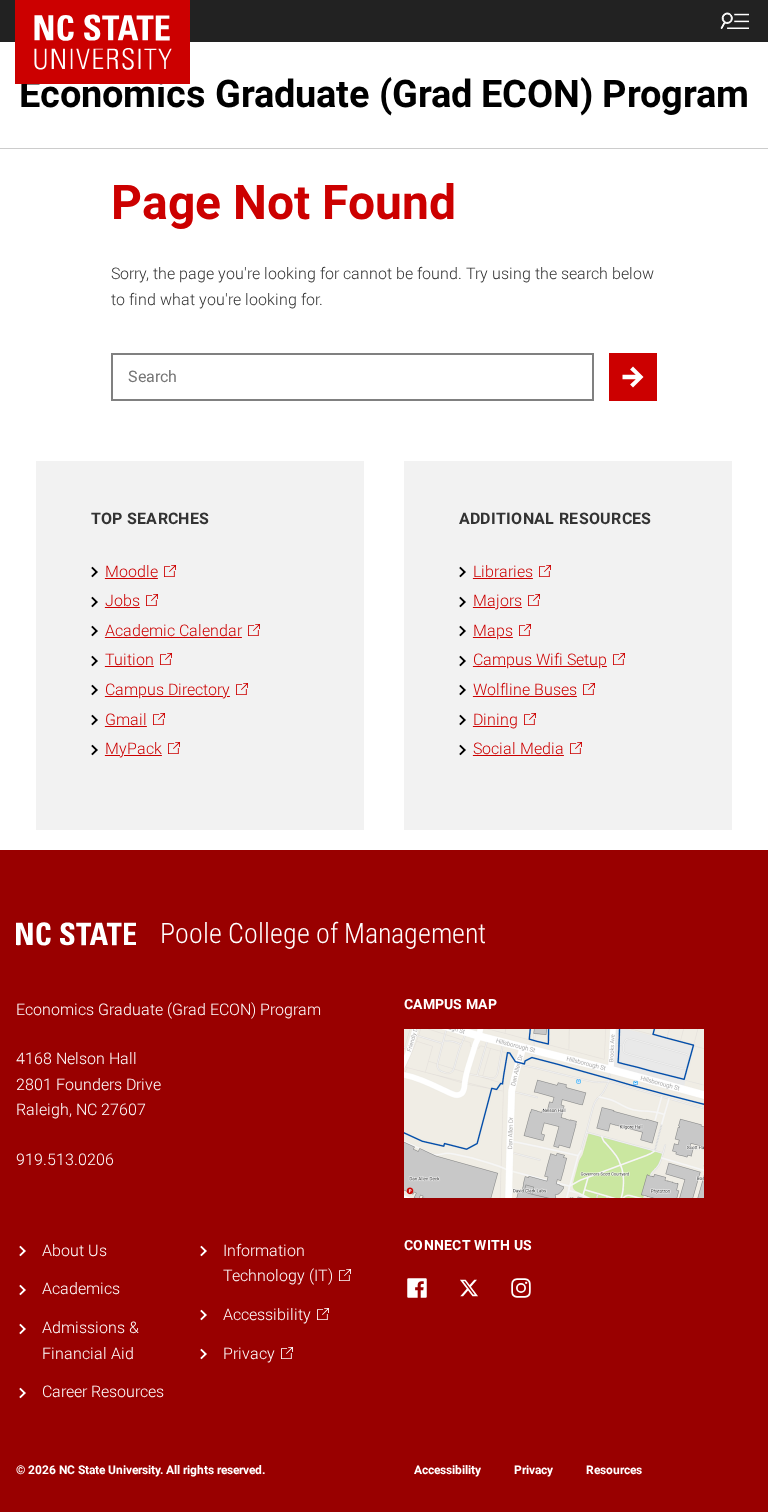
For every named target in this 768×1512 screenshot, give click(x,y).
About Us (74, 1250)
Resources (614, 1470)
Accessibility (447, 1470)
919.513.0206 (65, 1159)
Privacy (533, 1470)
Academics (81, 1288)
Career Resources (103, 1391)
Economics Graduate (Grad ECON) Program (384, 94)
